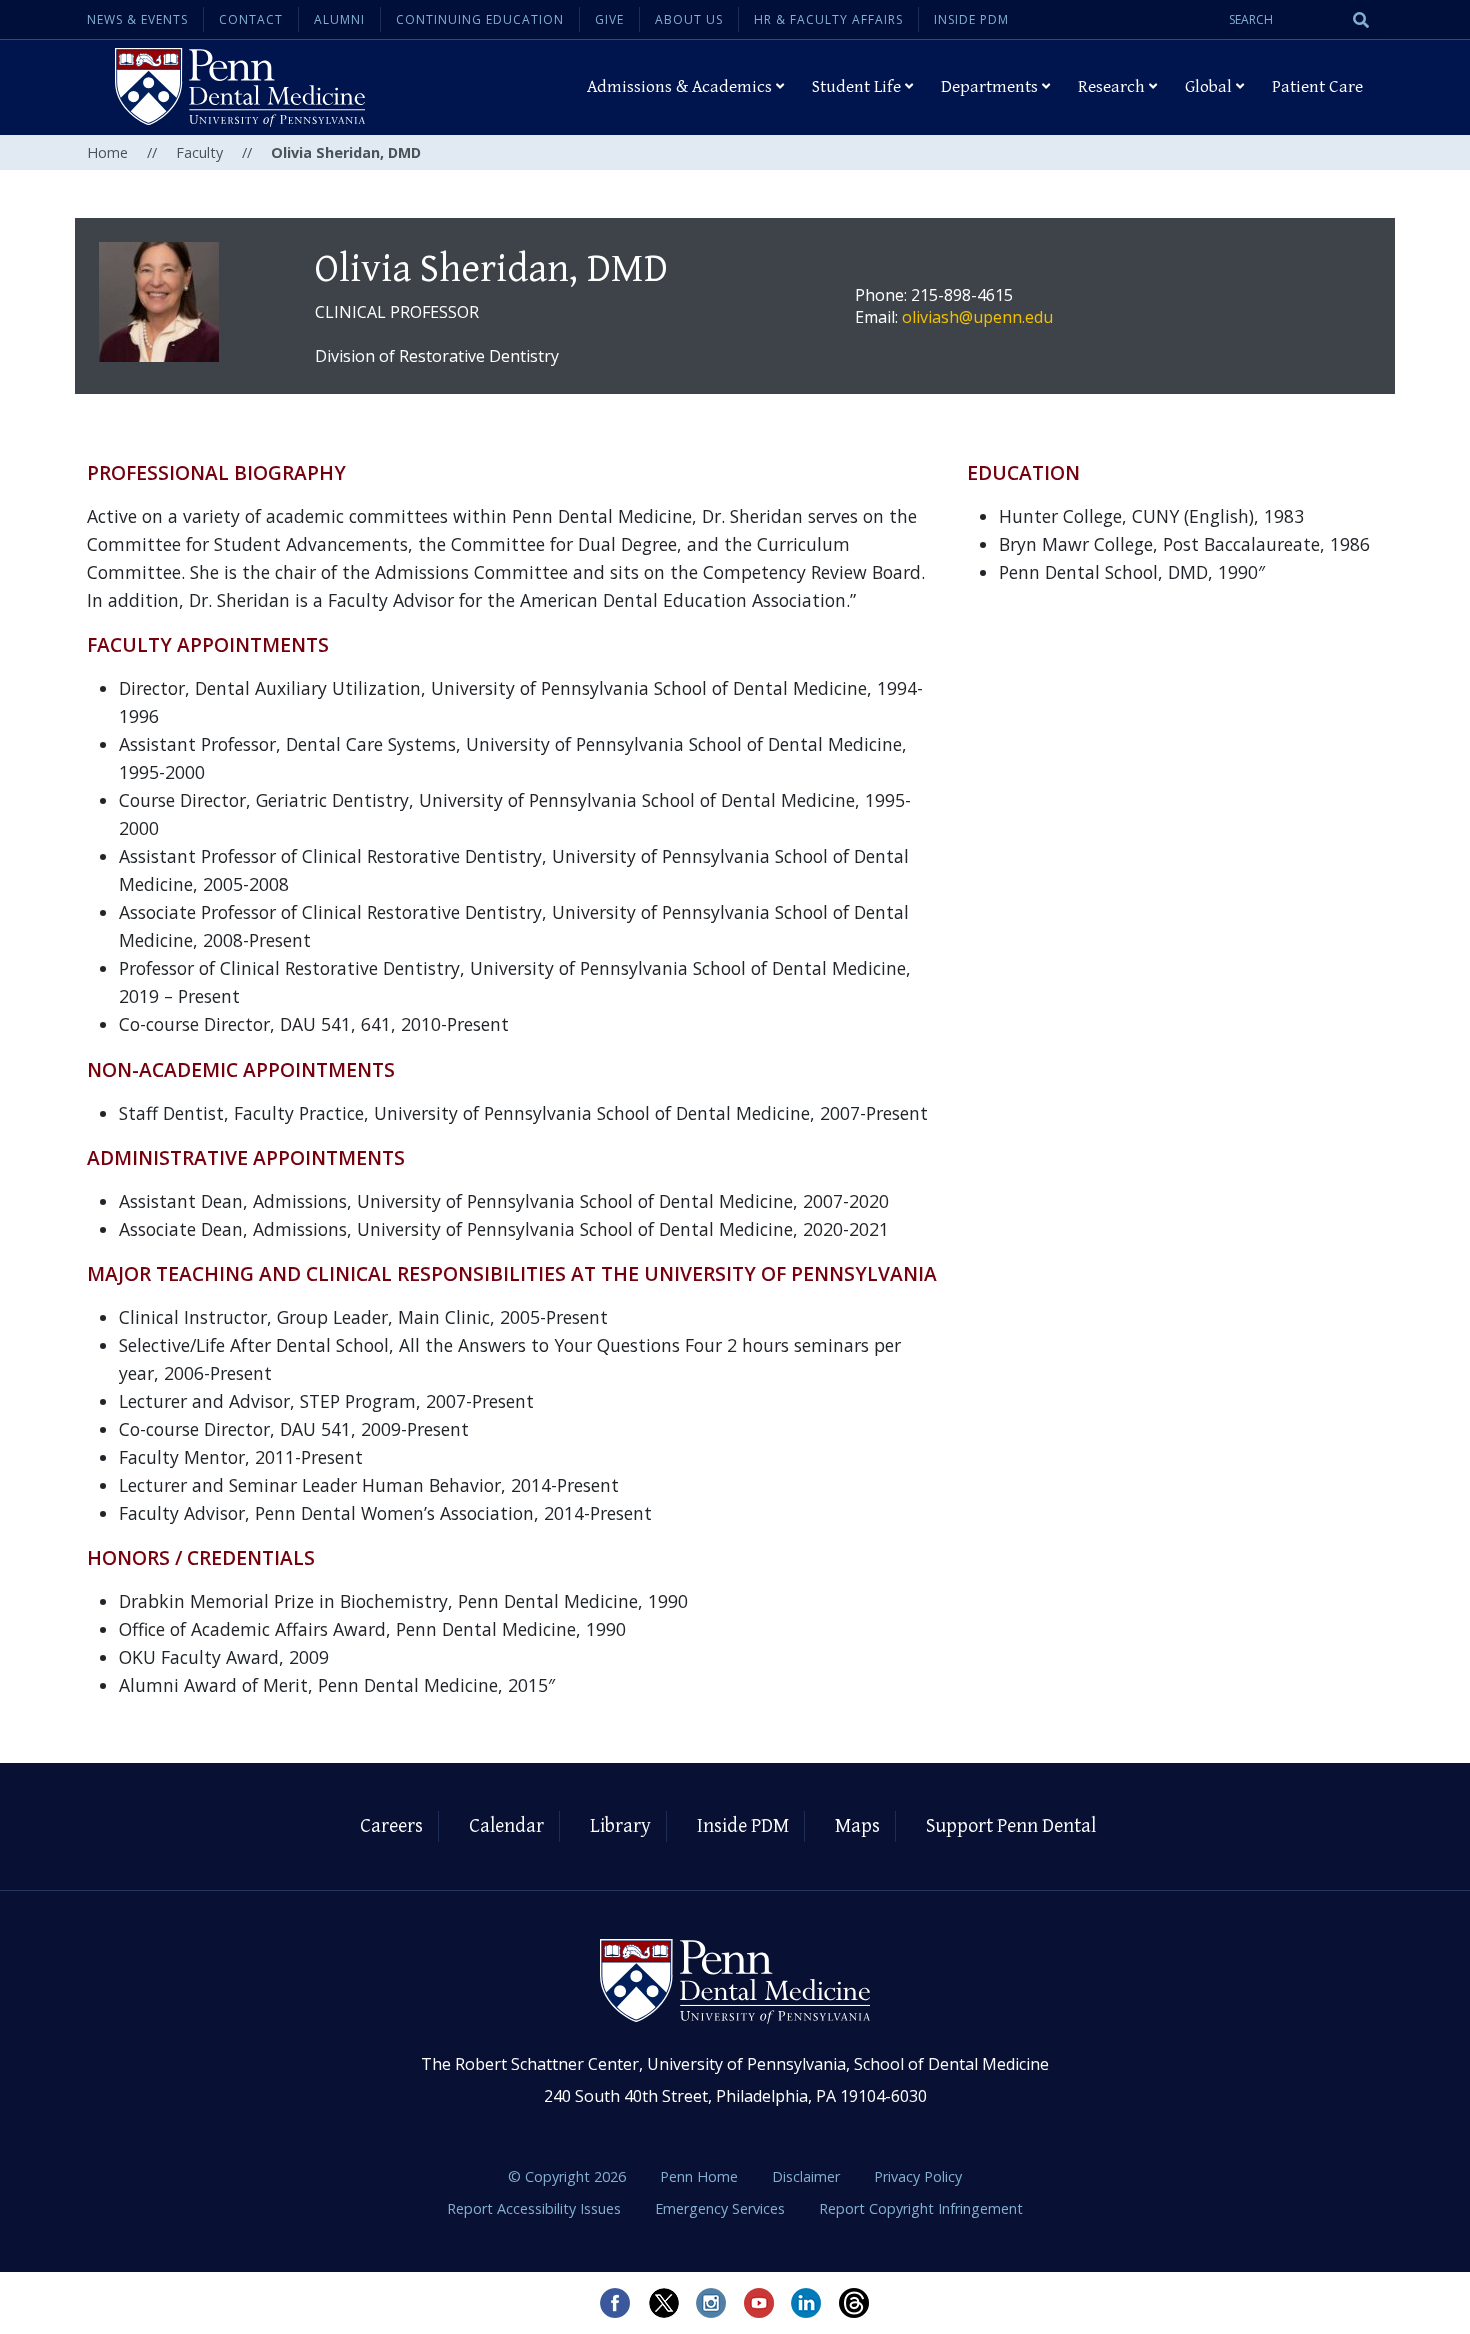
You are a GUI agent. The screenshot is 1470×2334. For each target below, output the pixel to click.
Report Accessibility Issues (536, 2208)
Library (620, 1826)
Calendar (506, 1826)
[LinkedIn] (807, 2303)
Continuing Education (480, 19)
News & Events (137, 19)
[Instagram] (711, 2303)
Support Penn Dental (1011, 1826)
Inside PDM (971, 19)
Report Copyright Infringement (921, 2208)
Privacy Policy (918, 2176)
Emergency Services (722, 2208)
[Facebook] (615, 2303)
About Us (689, 19)
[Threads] (855, 2303)
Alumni (339, 19)
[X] (663, 2303)
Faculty (199, 152)
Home (107, 152)
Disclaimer (808, 2176)
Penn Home (701, 2176)
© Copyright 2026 (567, 2176)
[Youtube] (759, 2303)
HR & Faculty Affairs (828, 19)
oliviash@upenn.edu (977, 317)
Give (609, 19)
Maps (857, 1826)
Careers (391, 1826)
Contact (251, 19)
